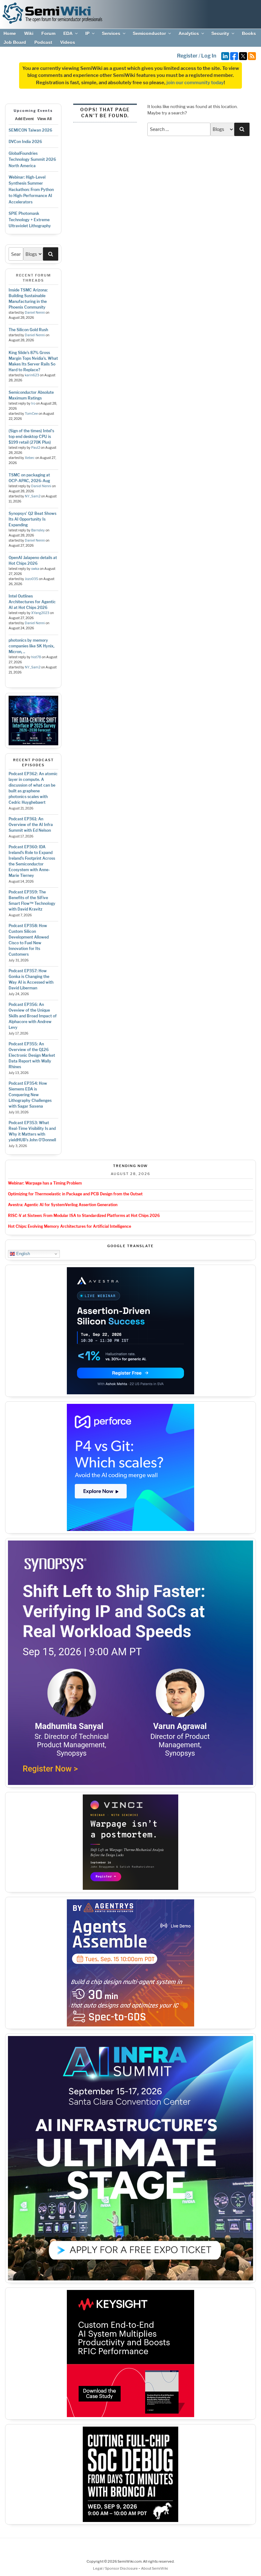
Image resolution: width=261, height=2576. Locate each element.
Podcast (43, 42)
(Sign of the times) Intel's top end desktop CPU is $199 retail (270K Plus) (31, 437)
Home (10, 33)
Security (220, 33)
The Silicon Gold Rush (28, 330)
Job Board (15, 42)
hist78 (36, 657)
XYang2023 (40, 613)
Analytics (189, 33)
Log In (209, 56)
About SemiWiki (155, 2568)
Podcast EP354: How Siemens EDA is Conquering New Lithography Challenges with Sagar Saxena (30, 1095)
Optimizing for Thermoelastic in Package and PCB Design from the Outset (75, 1194)
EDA (68, 33)
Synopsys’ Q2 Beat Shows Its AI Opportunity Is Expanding (32, 519)
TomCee (31, 414)
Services (111, 33)
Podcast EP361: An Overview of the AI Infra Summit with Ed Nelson (31, 825)
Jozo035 (32, 579)
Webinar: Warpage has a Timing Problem (45, 1183)
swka (35, 569)
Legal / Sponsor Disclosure (116, 2568)
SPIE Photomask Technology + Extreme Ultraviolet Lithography (30, 220)
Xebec (30, 458)
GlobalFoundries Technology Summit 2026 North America (32, 160)
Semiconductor (149, 33)
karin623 (32, 375)
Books (249, 33)
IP (87, 33)
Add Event (24, 119)
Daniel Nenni (35, 313)
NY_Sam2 (33, 496)
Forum (48, 33)
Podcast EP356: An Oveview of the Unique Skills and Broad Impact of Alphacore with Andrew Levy (33, 1016)
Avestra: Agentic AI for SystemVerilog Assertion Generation (63, 1205)
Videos (68, 42)
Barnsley (38, 530)
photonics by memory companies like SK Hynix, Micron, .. (32, 646)
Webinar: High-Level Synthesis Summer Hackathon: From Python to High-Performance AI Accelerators (31, 190)
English (22, 1254)
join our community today (195, 83)
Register (187, 56)
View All (44, 119)
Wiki (29, 33)
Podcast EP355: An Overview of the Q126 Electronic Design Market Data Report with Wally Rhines (32, 1055)
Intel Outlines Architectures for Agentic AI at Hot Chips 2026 (32, 602)
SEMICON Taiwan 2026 (30, 130)
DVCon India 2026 (25, 142)
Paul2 (36, 448)
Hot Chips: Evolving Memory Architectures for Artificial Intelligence (70, 1226)
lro (33, 403)
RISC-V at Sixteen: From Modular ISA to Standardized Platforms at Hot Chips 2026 (84, 1216)
